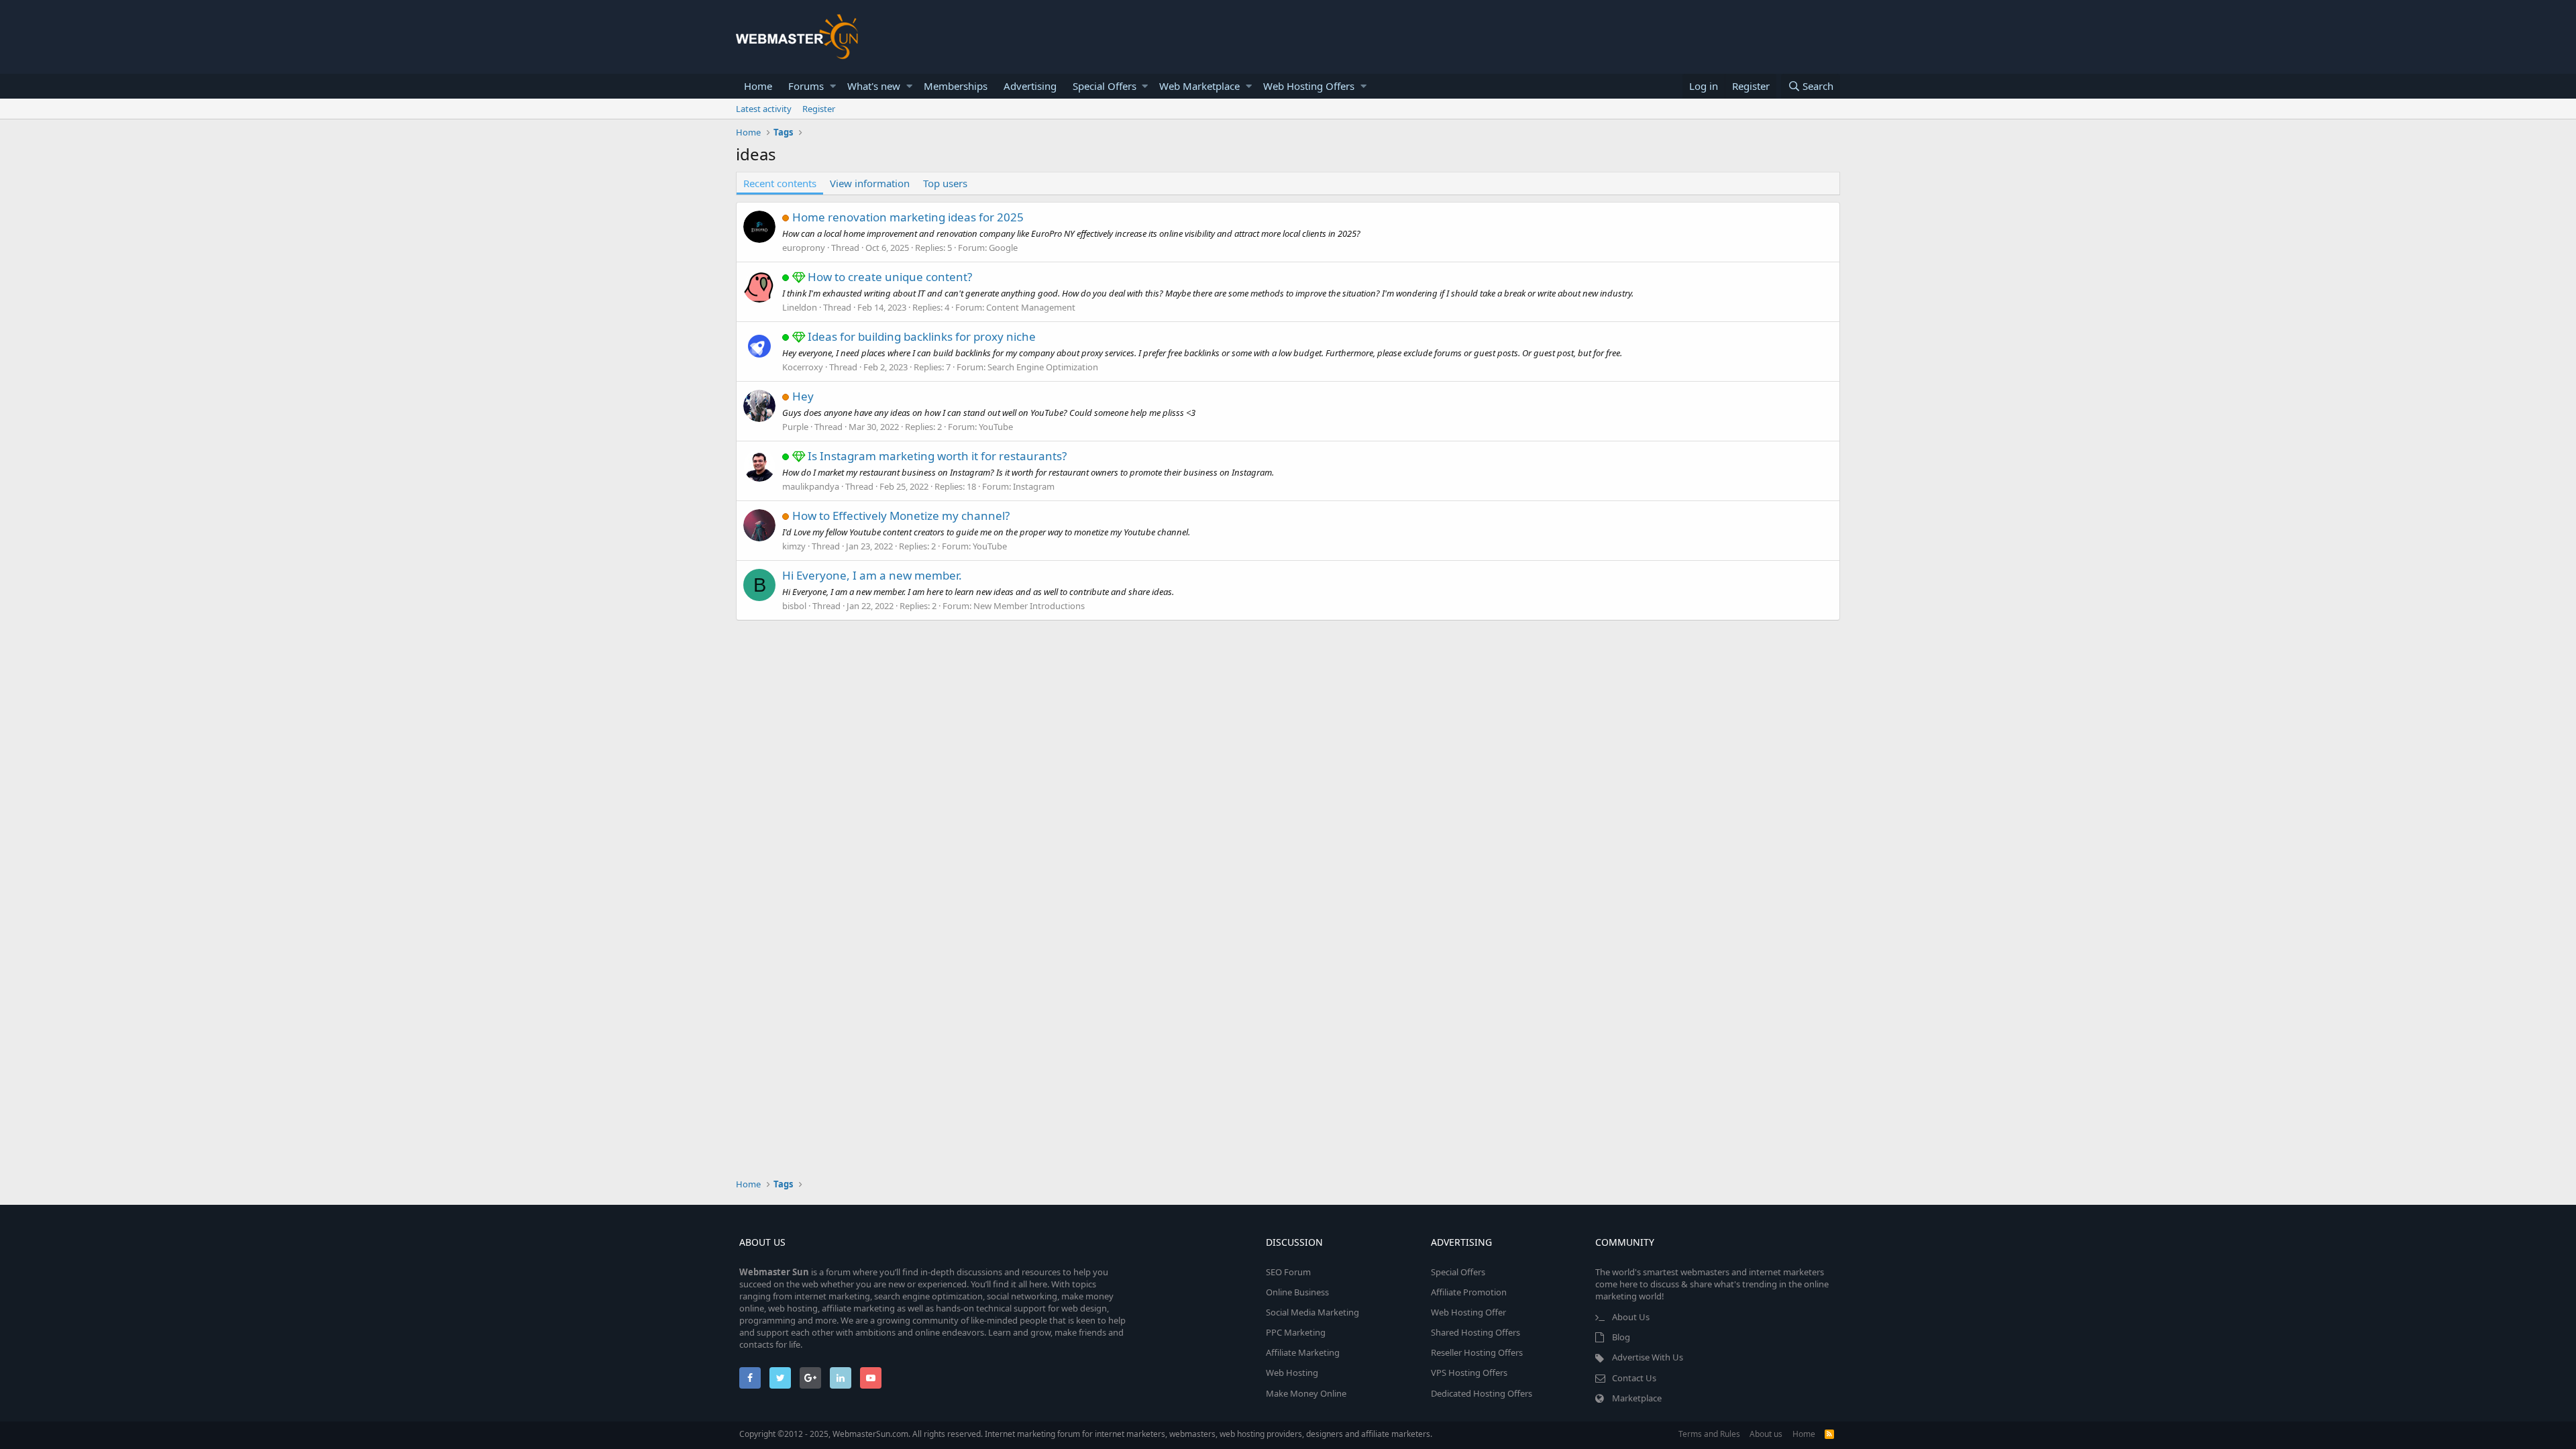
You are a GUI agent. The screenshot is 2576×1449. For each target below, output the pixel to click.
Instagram (1034, 486)
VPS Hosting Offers (1469, 1373)
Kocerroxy (803, 367)
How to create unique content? (890, 277)
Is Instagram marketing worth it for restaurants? (937, 456)
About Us (1631, 1317)
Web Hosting (1292, 1373)
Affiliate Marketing (1303, 1352)
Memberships (956, 86)
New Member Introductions (1029, 606)
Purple (795, 427)
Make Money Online (1306, 1393)
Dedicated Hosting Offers (1482, 1393)
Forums (806, 86)
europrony (804, 248)
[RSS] (1829, 1434)
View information (870, 183)
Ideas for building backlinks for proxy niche (922, 336)
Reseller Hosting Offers (1477, 1352)
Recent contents (780, 183)
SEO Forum (1288, 1272)
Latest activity (764, 109)
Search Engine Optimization (1043, 367)
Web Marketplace (1199, 86)
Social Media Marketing (1312, 1312)
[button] (833, 86)
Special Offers (1105, 86)
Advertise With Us (1648, 1357)
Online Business (1297, 1292)
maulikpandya (811, 486)
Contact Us (1634, 1378)
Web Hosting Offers (1309, 86)
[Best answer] (800, 277)
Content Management (1031, 307)
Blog (1621, 1337)
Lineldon (800, 307)
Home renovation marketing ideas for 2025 (908, 217)
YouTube (996, 427)
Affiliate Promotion (1469, 1292)
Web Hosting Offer (1468, 1312)
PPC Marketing (1296, 1332)
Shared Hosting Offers (1475, 1332)
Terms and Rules (1709, 1434)
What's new (874, 86)
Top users (945, 183)
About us (1766, 1434)
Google (1003, 248)
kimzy (794, 546)
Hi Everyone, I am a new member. (872, 575)
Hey (803, 396)
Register (819, 109)
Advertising (1030, 86)
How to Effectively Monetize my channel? (901, 516)
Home (758, 86)
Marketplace (1637, 1398)
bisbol (794, 606)
